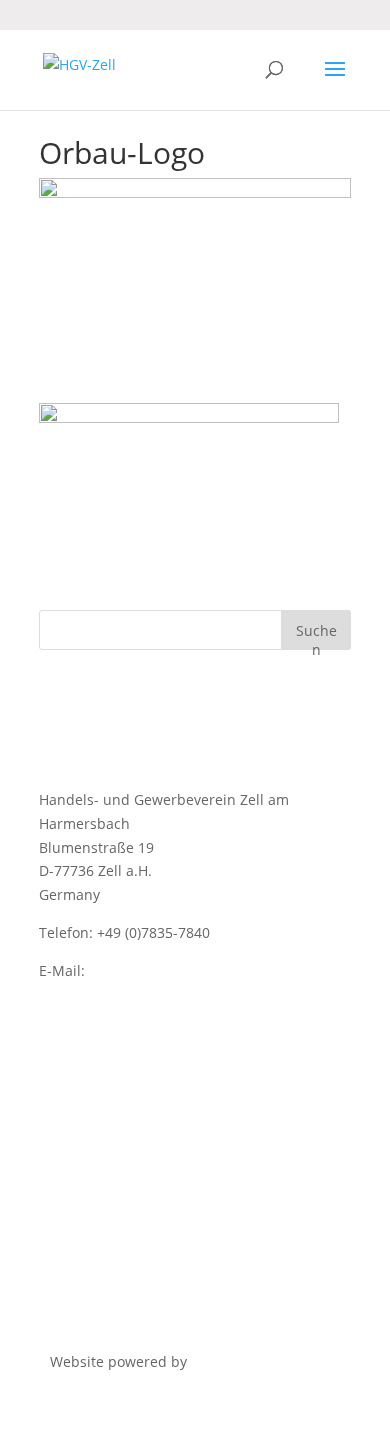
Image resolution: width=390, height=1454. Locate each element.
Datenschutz (81, 1045)
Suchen (316, 635)
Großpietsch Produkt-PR (271, 1361)
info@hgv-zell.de (145, 970)
